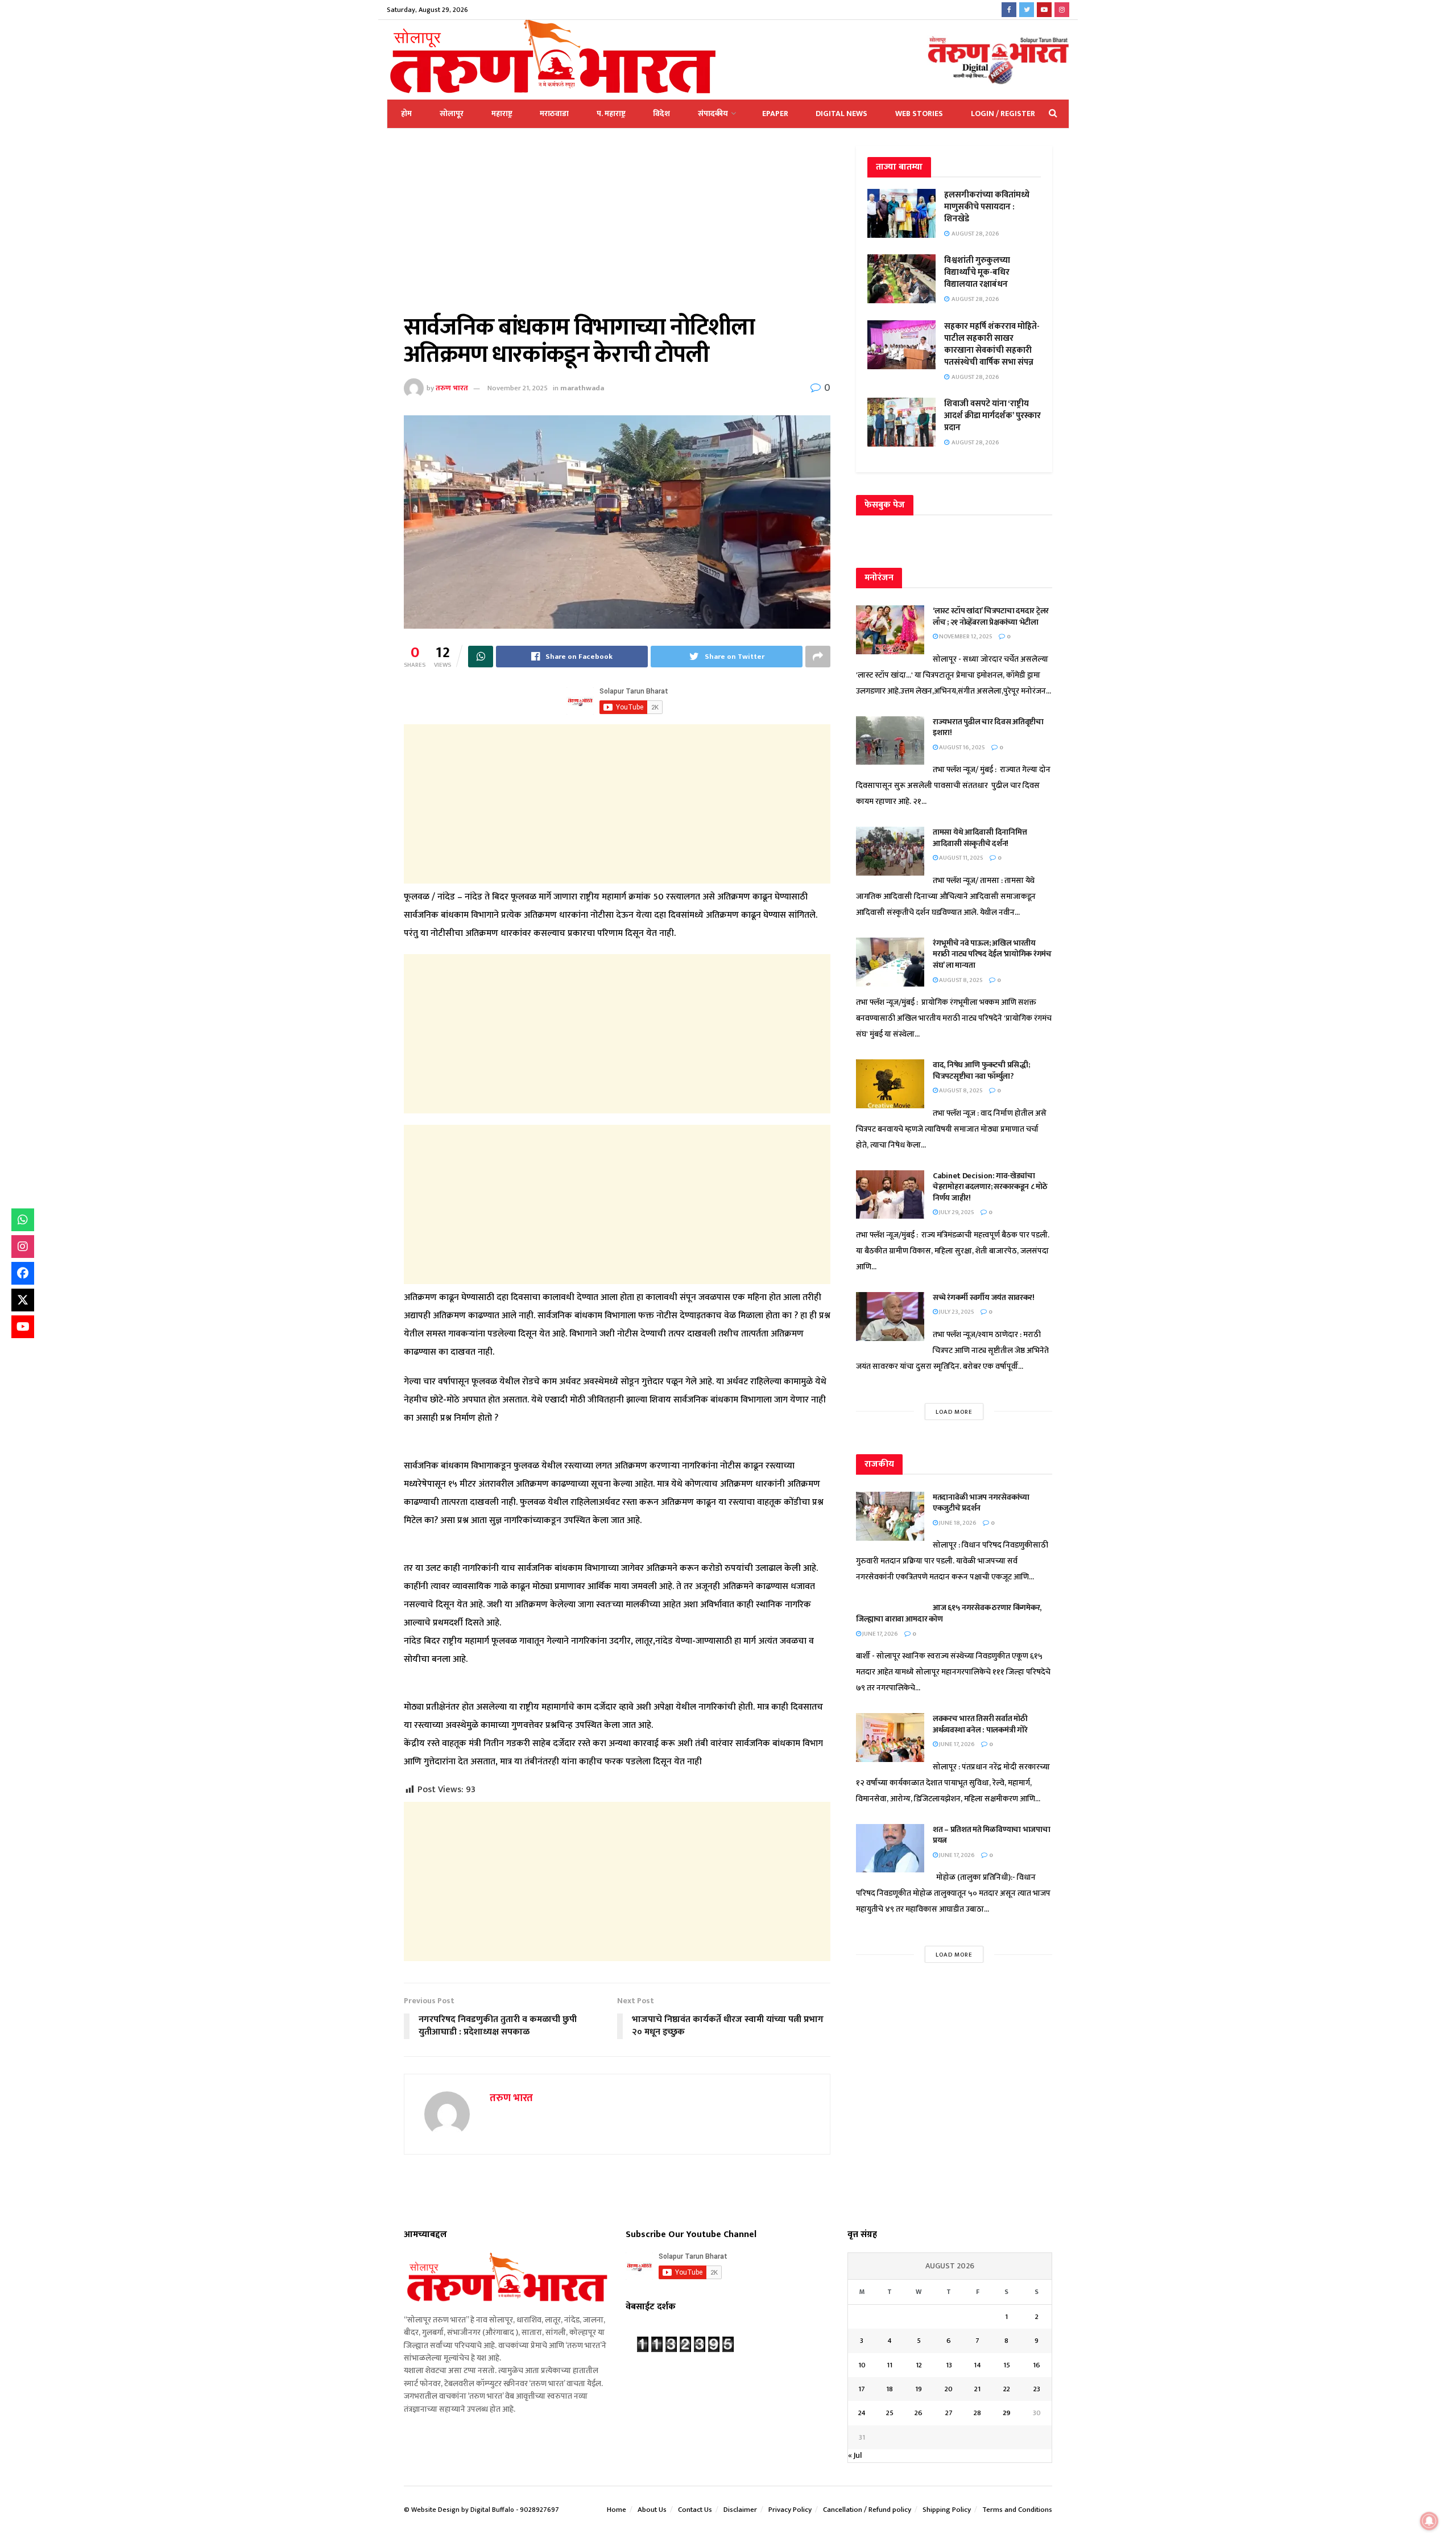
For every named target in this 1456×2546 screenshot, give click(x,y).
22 (1007, 2389)
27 (949, 2413)
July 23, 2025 (956, 1312)
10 (862, 2365)
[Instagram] (23, 1247)
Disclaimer (740, 2510)
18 (890, 2389)
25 (890, 2413)
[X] (23, 1300)
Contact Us (695, 2510)
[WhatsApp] (23, 1220)
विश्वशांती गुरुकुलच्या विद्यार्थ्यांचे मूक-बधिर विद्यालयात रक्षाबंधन (977, 272)
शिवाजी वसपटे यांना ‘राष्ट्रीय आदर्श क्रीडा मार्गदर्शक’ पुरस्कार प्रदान (992, 416)
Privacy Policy (790, 2510)
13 (949, 2365)
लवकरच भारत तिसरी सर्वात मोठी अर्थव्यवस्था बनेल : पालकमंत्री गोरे (981, 1724)
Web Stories (919, 114)
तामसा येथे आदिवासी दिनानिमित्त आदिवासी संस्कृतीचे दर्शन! (980, 838)
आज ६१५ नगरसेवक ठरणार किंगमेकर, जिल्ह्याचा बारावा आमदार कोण (949, 1613)
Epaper (775, 114)
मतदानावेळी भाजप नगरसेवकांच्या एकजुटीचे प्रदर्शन (981, 1503)
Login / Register (1003, 114)
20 (949, 2389)
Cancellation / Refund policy (867, 2510)
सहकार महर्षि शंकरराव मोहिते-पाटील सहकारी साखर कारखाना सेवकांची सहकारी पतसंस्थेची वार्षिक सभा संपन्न (992, 344)
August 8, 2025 (960, 980)
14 (977, 2365)
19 (919, 2389)
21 (977, 2389)
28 (977, 2413)
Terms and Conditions (1017, 2510)
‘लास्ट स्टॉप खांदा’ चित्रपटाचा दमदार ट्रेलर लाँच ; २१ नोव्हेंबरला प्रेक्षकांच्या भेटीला (991, 616)
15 (1007, 2365)
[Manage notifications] (1429, 2521)
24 (862, 2413)
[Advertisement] (617, 230)
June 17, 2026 (880, 1634)
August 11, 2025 (961, 858)
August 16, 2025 (961, 748)
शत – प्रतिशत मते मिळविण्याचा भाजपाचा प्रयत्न (992, 1835)
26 (919, 2413)
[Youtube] (23, 1327)
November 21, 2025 (518, 388)
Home (617, 2510)
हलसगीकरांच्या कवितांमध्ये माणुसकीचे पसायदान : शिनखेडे (987, 207)
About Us (652, 2510)
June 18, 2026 (957, 1523)
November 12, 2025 (965, 637)
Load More (954, 1412)
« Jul (855, 2455)
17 (862, 2389)
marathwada (582, 388)
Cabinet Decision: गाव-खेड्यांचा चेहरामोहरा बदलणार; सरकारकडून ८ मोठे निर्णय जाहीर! (990, 1187)
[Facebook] (23, 1273)
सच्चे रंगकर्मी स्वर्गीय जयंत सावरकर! (984, 1297)
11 (890, 2365)
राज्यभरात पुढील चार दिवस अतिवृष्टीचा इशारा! (988, 727)
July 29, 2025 (956, 1212)
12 (919, 2365)
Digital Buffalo (492, 2510)
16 (1037, 2365)
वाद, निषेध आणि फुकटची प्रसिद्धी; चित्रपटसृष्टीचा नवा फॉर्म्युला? (981, 1070)
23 (1037, 2389)
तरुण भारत (452, 388)
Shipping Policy (947, 2510)
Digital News (841, 114)
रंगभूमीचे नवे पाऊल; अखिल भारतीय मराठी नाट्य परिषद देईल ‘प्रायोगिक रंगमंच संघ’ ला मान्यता (992, 954)
